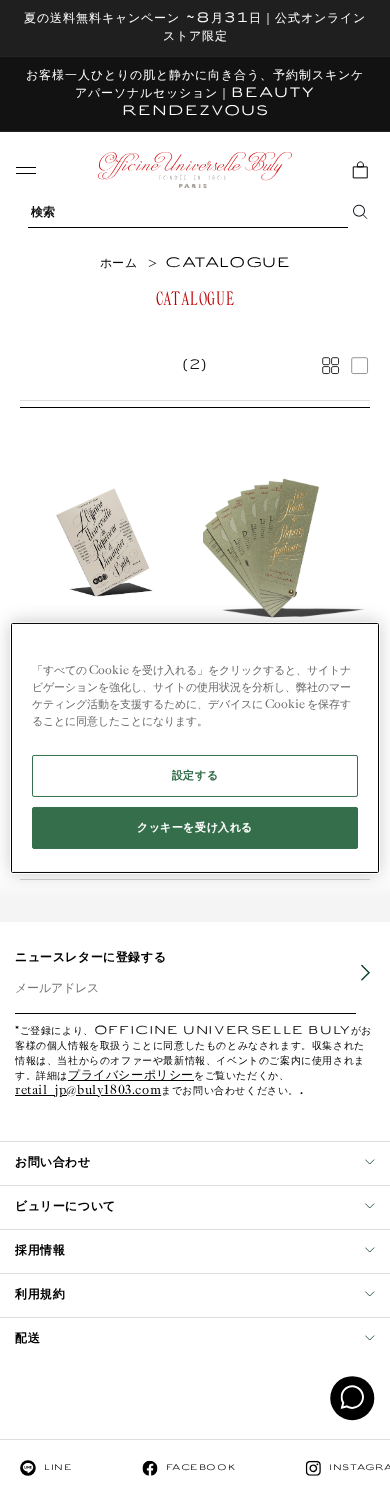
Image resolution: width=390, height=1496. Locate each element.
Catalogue (227, 263)
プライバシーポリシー (131, 1076)
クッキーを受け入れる (195, 827)
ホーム (119, 263)
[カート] (360, 170)
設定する (195, 775)
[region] (195, 748)
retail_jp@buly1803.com (88, 1091)
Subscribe (351, 988)
